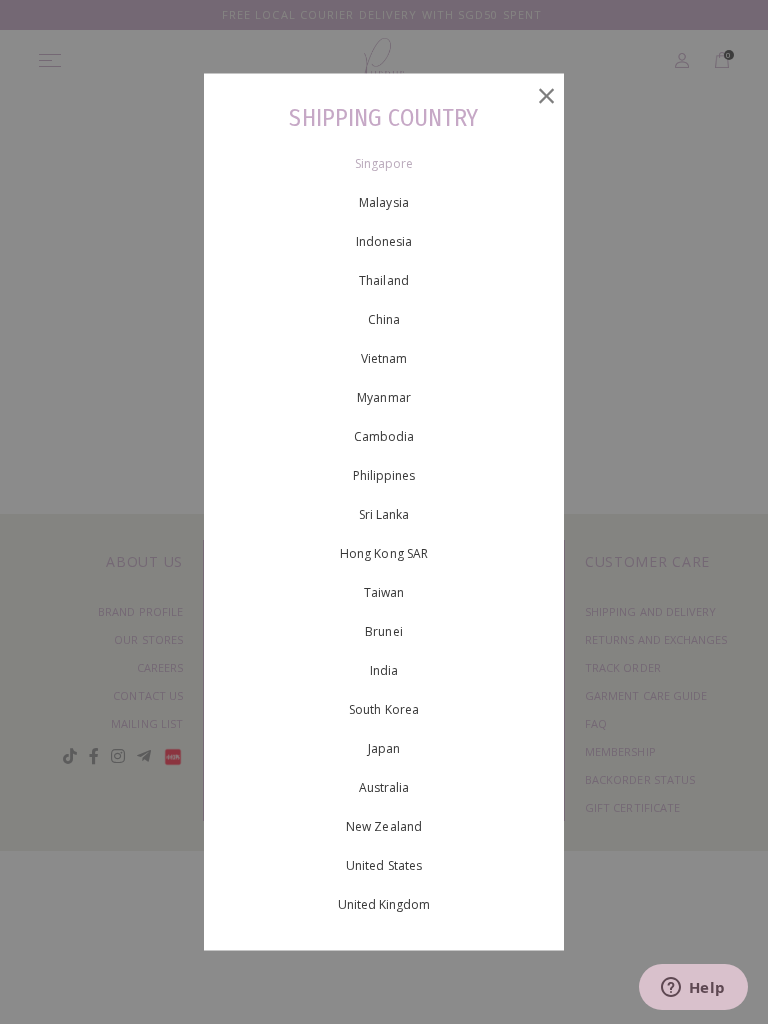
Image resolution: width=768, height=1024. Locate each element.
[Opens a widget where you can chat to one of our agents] (693, 989)
